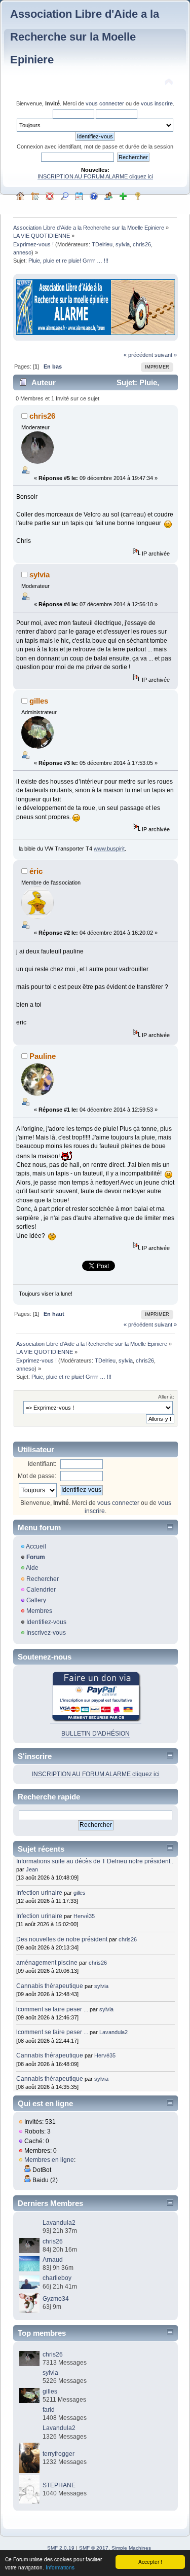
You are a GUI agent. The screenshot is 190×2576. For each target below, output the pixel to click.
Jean (32, 1869)
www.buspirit (109, 849)
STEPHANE (59, 2485)
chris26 (142, 244)
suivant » (166, 355)
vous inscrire (157, 103)
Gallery (36, 1600)
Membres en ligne (49, 2160)
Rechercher (43, 1579)
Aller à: (166, 1397)
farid (49, 2410)
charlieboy (57, 2278)
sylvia (123, 244)
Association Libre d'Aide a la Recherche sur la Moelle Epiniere (85, 37)
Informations (60, 2567)
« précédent (138, 355)
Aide (32, 1568)
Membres (39, 1611)
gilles (39, 701)
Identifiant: (42, 1464)
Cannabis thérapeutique (50, 1986)
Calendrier (41, 1590)
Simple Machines (131, 2548)
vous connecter (105, 103)
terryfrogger (59, 2454)
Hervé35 (84, 1916)
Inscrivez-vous (46, 1633)
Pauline (43, 1056)
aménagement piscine (47, 1963)
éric (36, 871)
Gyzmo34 (56, 2299)
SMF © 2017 (94, 2548)
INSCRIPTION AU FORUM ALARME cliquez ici (95, 176)
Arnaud (53, 2260)
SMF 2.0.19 (61, 2548)
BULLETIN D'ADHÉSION (96, 1734)
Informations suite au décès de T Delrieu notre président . (95, 1861)
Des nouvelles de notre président (62, 1939)
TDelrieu (102, 244)
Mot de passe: (37, 1476)
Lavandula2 (113, 2032)
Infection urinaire (39, 1893)
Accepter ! (150, 2562)
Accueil (36, 1547)
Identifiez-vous (46, 1622)
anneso (22, 252)
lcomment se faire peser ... (52, 2009)
